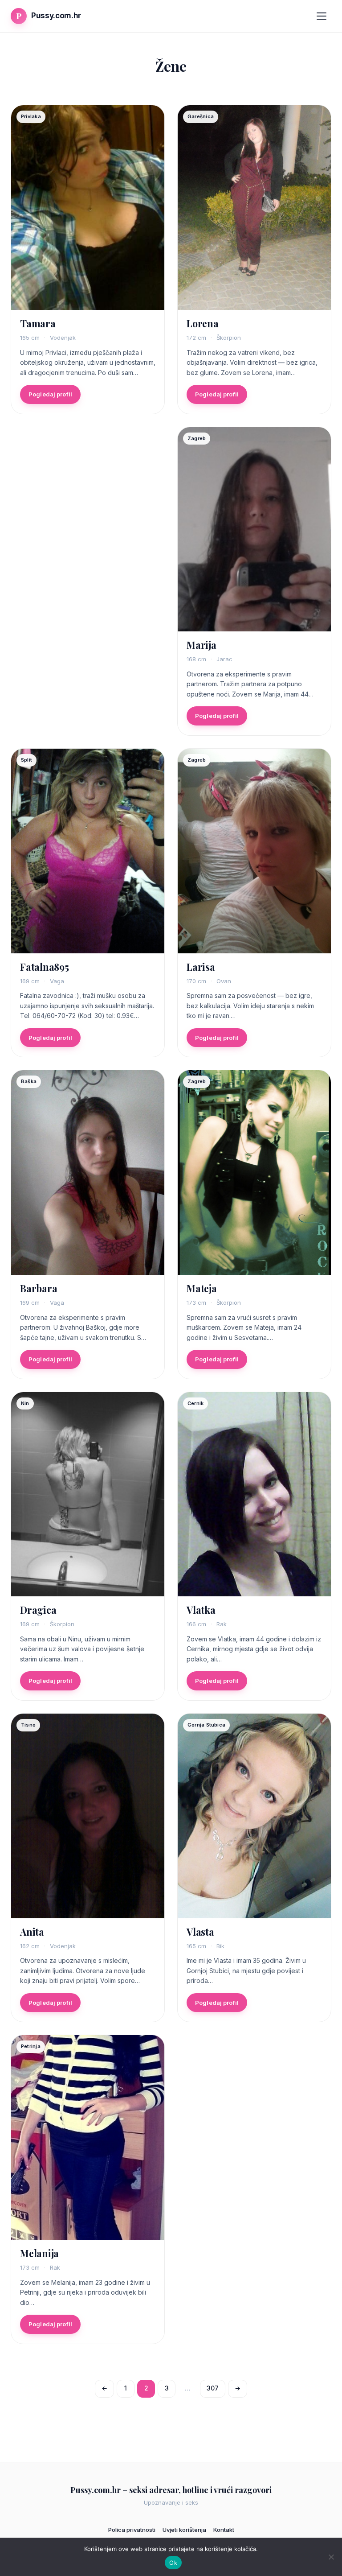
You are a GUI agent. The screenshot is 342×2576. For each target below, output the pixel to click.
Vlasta (200, 1932)
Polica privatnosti (132, 2530)
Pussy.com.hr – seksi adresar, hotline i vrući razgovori (171, 2490)
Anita (32, 1932)
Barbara (39, 1288)
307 (213, 2388)
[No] (331, 2557)
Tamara (38, 323)
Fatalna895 (45, 967)
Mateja (202, 1288)
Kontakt (224, 2530)
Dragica (38, 1610)
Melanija (39, 2253)
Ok (173, 2563)
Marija (202, 645)
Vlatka (201, 1610)
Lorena (203, 323)
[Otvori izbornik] (322, 16)
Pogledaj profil (50, 394)
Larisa (201, 967)
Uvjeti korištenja (184, 2530)
